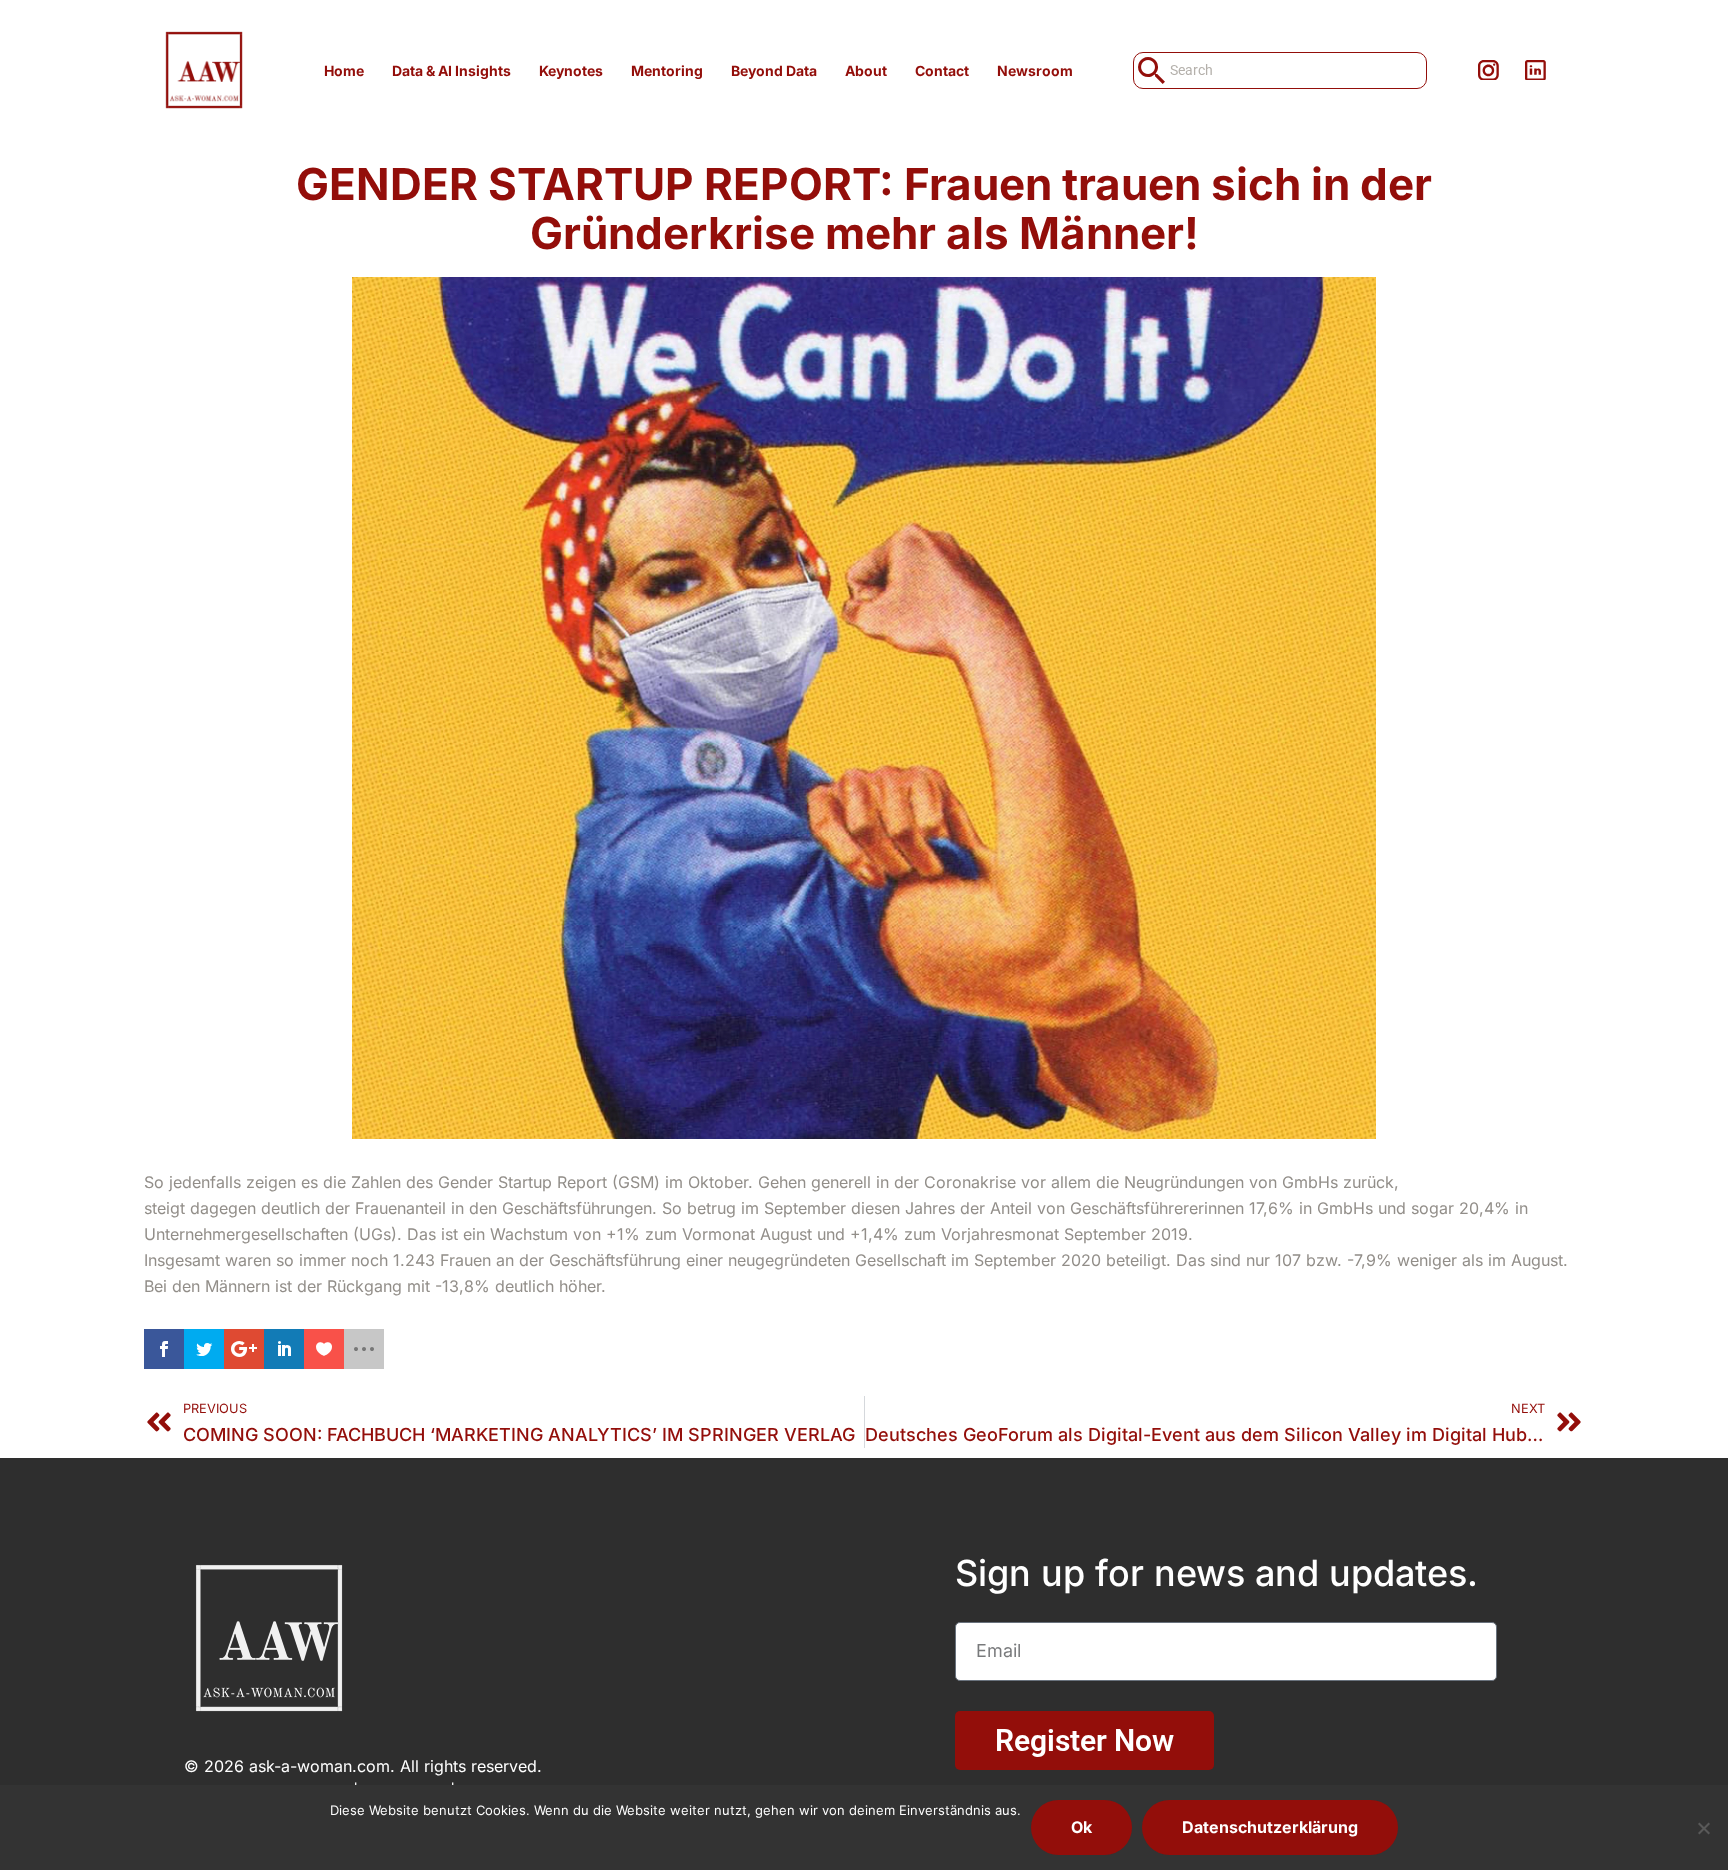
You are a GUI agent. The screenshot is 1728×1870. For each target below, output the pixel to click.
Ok (1081, 1827)
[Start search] (1149, 70)
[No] (1703, 1828)
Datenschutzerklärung (1270, 1827)
